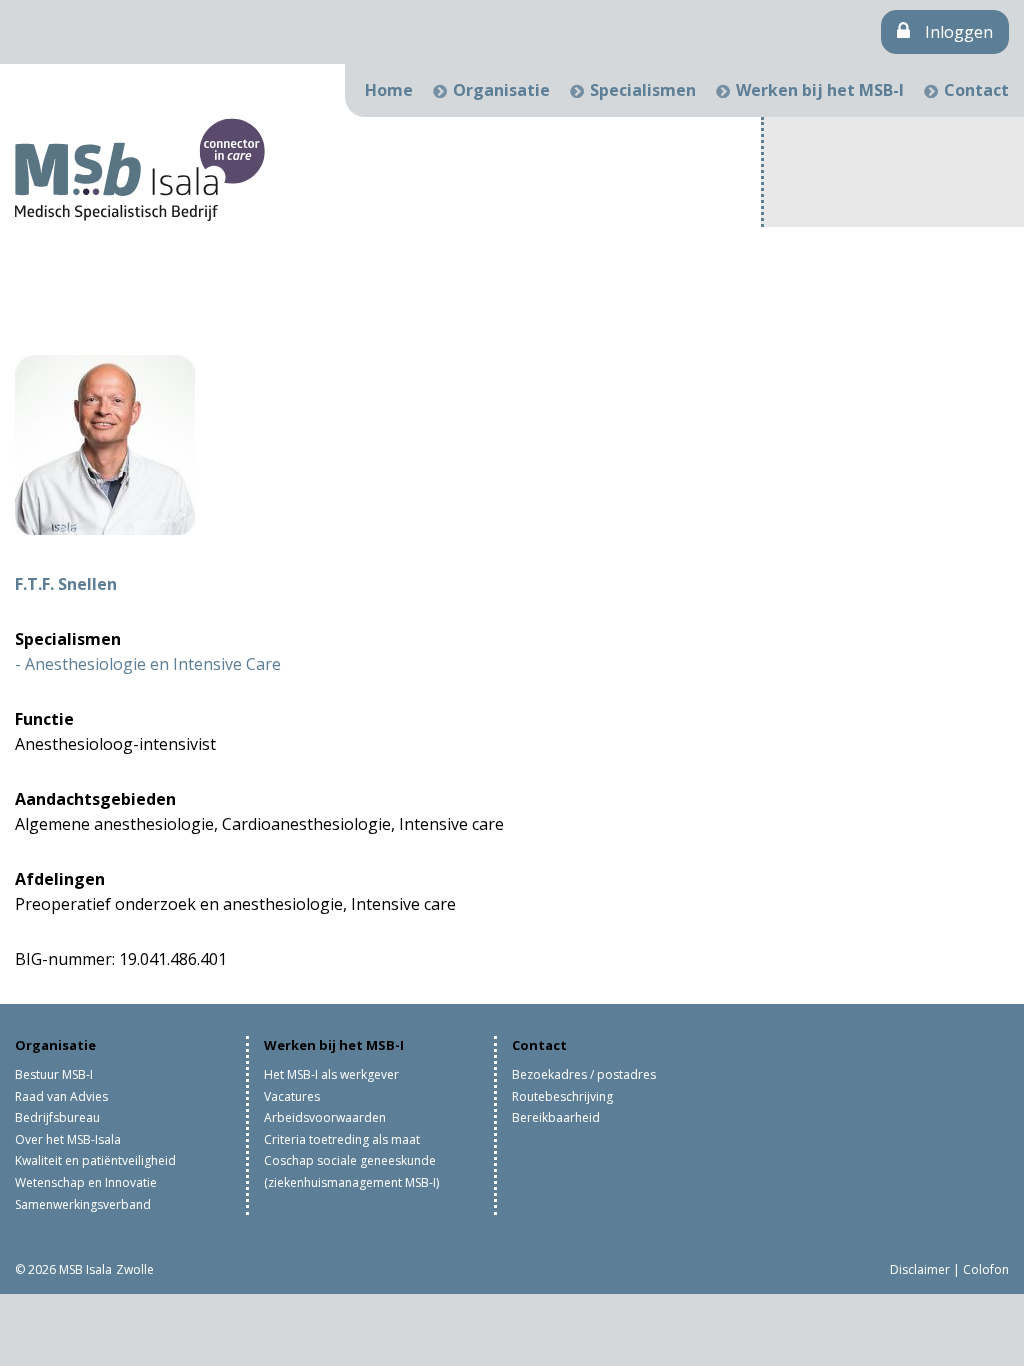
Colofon (986, 1269)
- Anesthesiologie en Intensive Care (148, 664)
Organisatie (501, 90)
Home (389, 90)
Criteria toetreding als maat (342, 1139)
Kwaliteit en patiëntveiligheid (95, 1160)
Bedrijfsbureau (57, 1117)
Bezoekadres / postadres (584, 1074)
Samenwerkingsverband (83, 1204)
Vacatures (292, 1096)
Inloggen (959, 32)
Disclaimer (920, 1269)
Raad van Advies (61, 1096)
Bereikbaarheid (556, 1117)
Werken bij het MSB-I (820, 90)
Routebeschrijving (562, 1096)
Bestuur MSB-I (54, 1074)
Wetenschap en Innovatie (86, 1182)
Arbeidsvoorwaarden (325, 1117)
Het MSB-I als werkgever (331, 1074)
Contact (976, 90)
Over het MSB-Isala (68, 1139)
